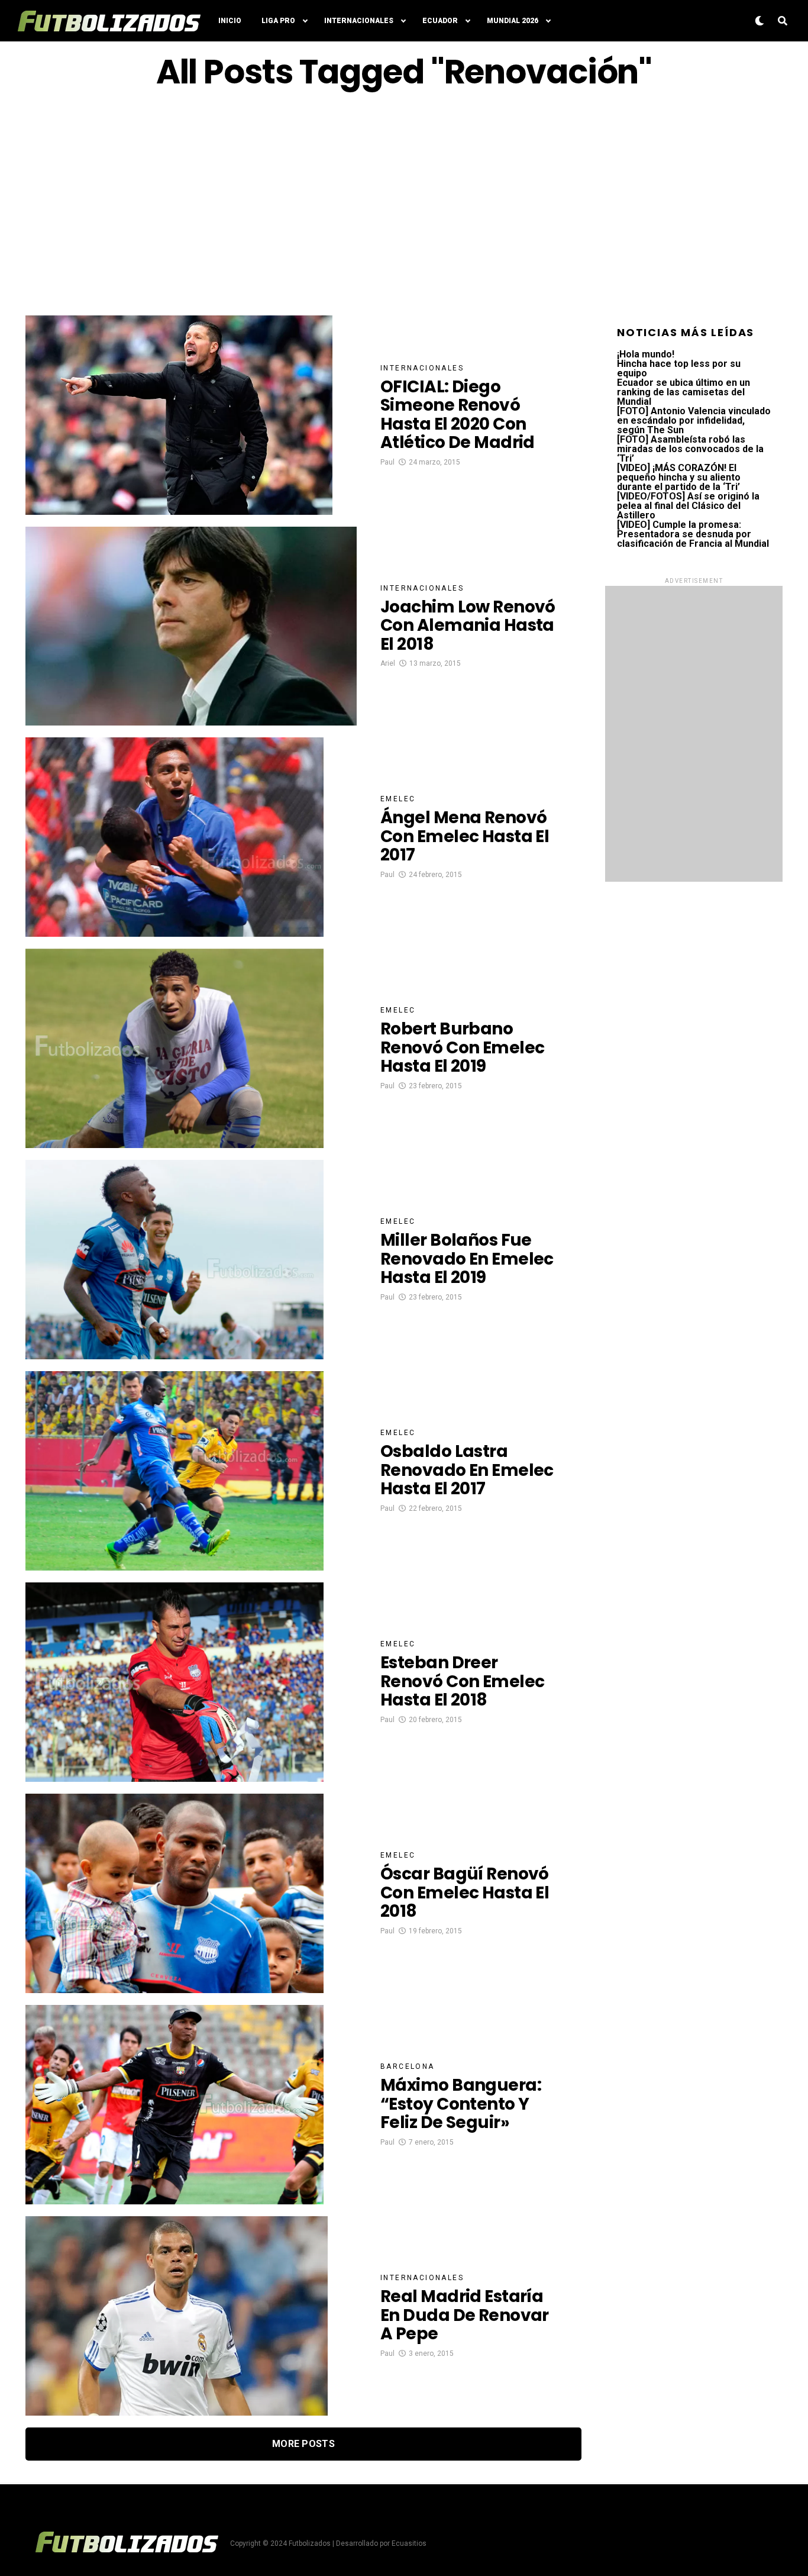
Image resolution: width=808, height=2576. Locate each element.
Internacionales (359, 21)
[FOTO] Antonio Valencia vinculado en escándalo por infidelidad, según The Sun (694, 420)
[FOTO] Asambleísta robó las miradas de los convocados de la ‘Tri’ (690, 449)
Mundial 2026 (513, 21)
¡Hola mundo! (646, 354)
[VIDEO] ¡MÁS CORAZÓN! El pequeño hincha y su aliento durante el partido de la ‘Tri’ (679, 477)
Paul (387, 462)
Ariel (388, 663)
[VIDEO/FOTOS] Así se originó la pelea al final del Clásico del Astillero (688, 506)
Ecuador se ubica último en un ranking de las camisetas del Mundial (683, 392)
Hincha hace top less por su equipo (679, 368)
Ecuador (440, 21)
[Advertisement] (404, 203)
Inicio (230, 21)
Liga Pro (278, 21)
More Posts (303, 2444)
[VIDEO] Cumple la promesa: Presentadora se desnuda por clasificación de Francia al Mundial (693, 534)
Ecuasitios (409, 2543)
